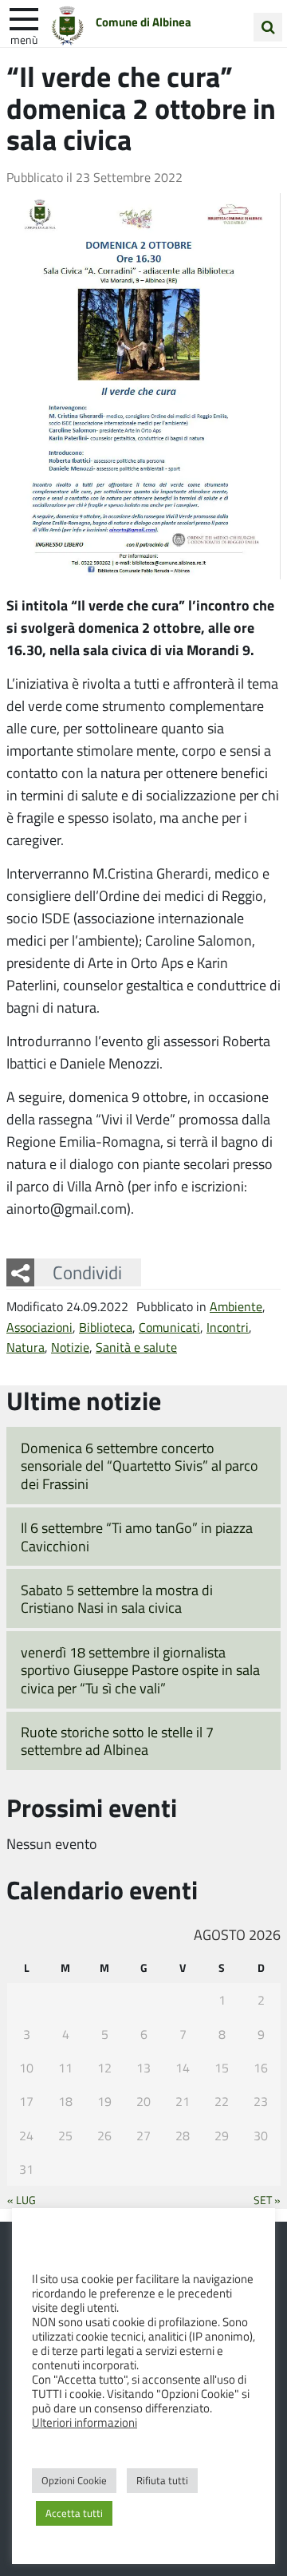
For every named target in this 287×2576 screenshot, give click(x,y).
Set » (267, 2199)
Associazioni (39, 1327)
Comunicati (169, 1327)
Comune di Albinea (143, 22)
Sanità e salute (136, 1347)
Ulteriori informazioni (85, 2422)
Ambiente (236, 1306)
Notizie (70, 1347)
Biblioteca (106, 1327)
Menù (24, 39)
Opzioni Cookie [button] (74, 2480)
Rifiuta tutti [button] (162, 2480)
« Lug (22, 2199)
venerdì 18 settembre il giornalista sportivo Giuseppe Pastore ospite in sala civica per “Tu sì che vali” (140, 1670)
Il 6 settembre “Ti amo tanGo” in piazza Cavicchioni (137, 1537)
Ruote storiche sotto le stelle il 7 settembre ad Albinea (117, 1741)
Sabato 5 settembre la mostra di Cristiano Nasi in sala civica (117, 1599)
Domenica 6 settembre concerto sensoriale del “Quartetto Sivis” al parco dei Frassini (140, 1466)
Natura (26, 1347)
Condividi (87, 1272)
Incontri (228, 1327)
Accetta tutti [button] (74, 2513)
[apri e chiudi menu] (24, 18)
